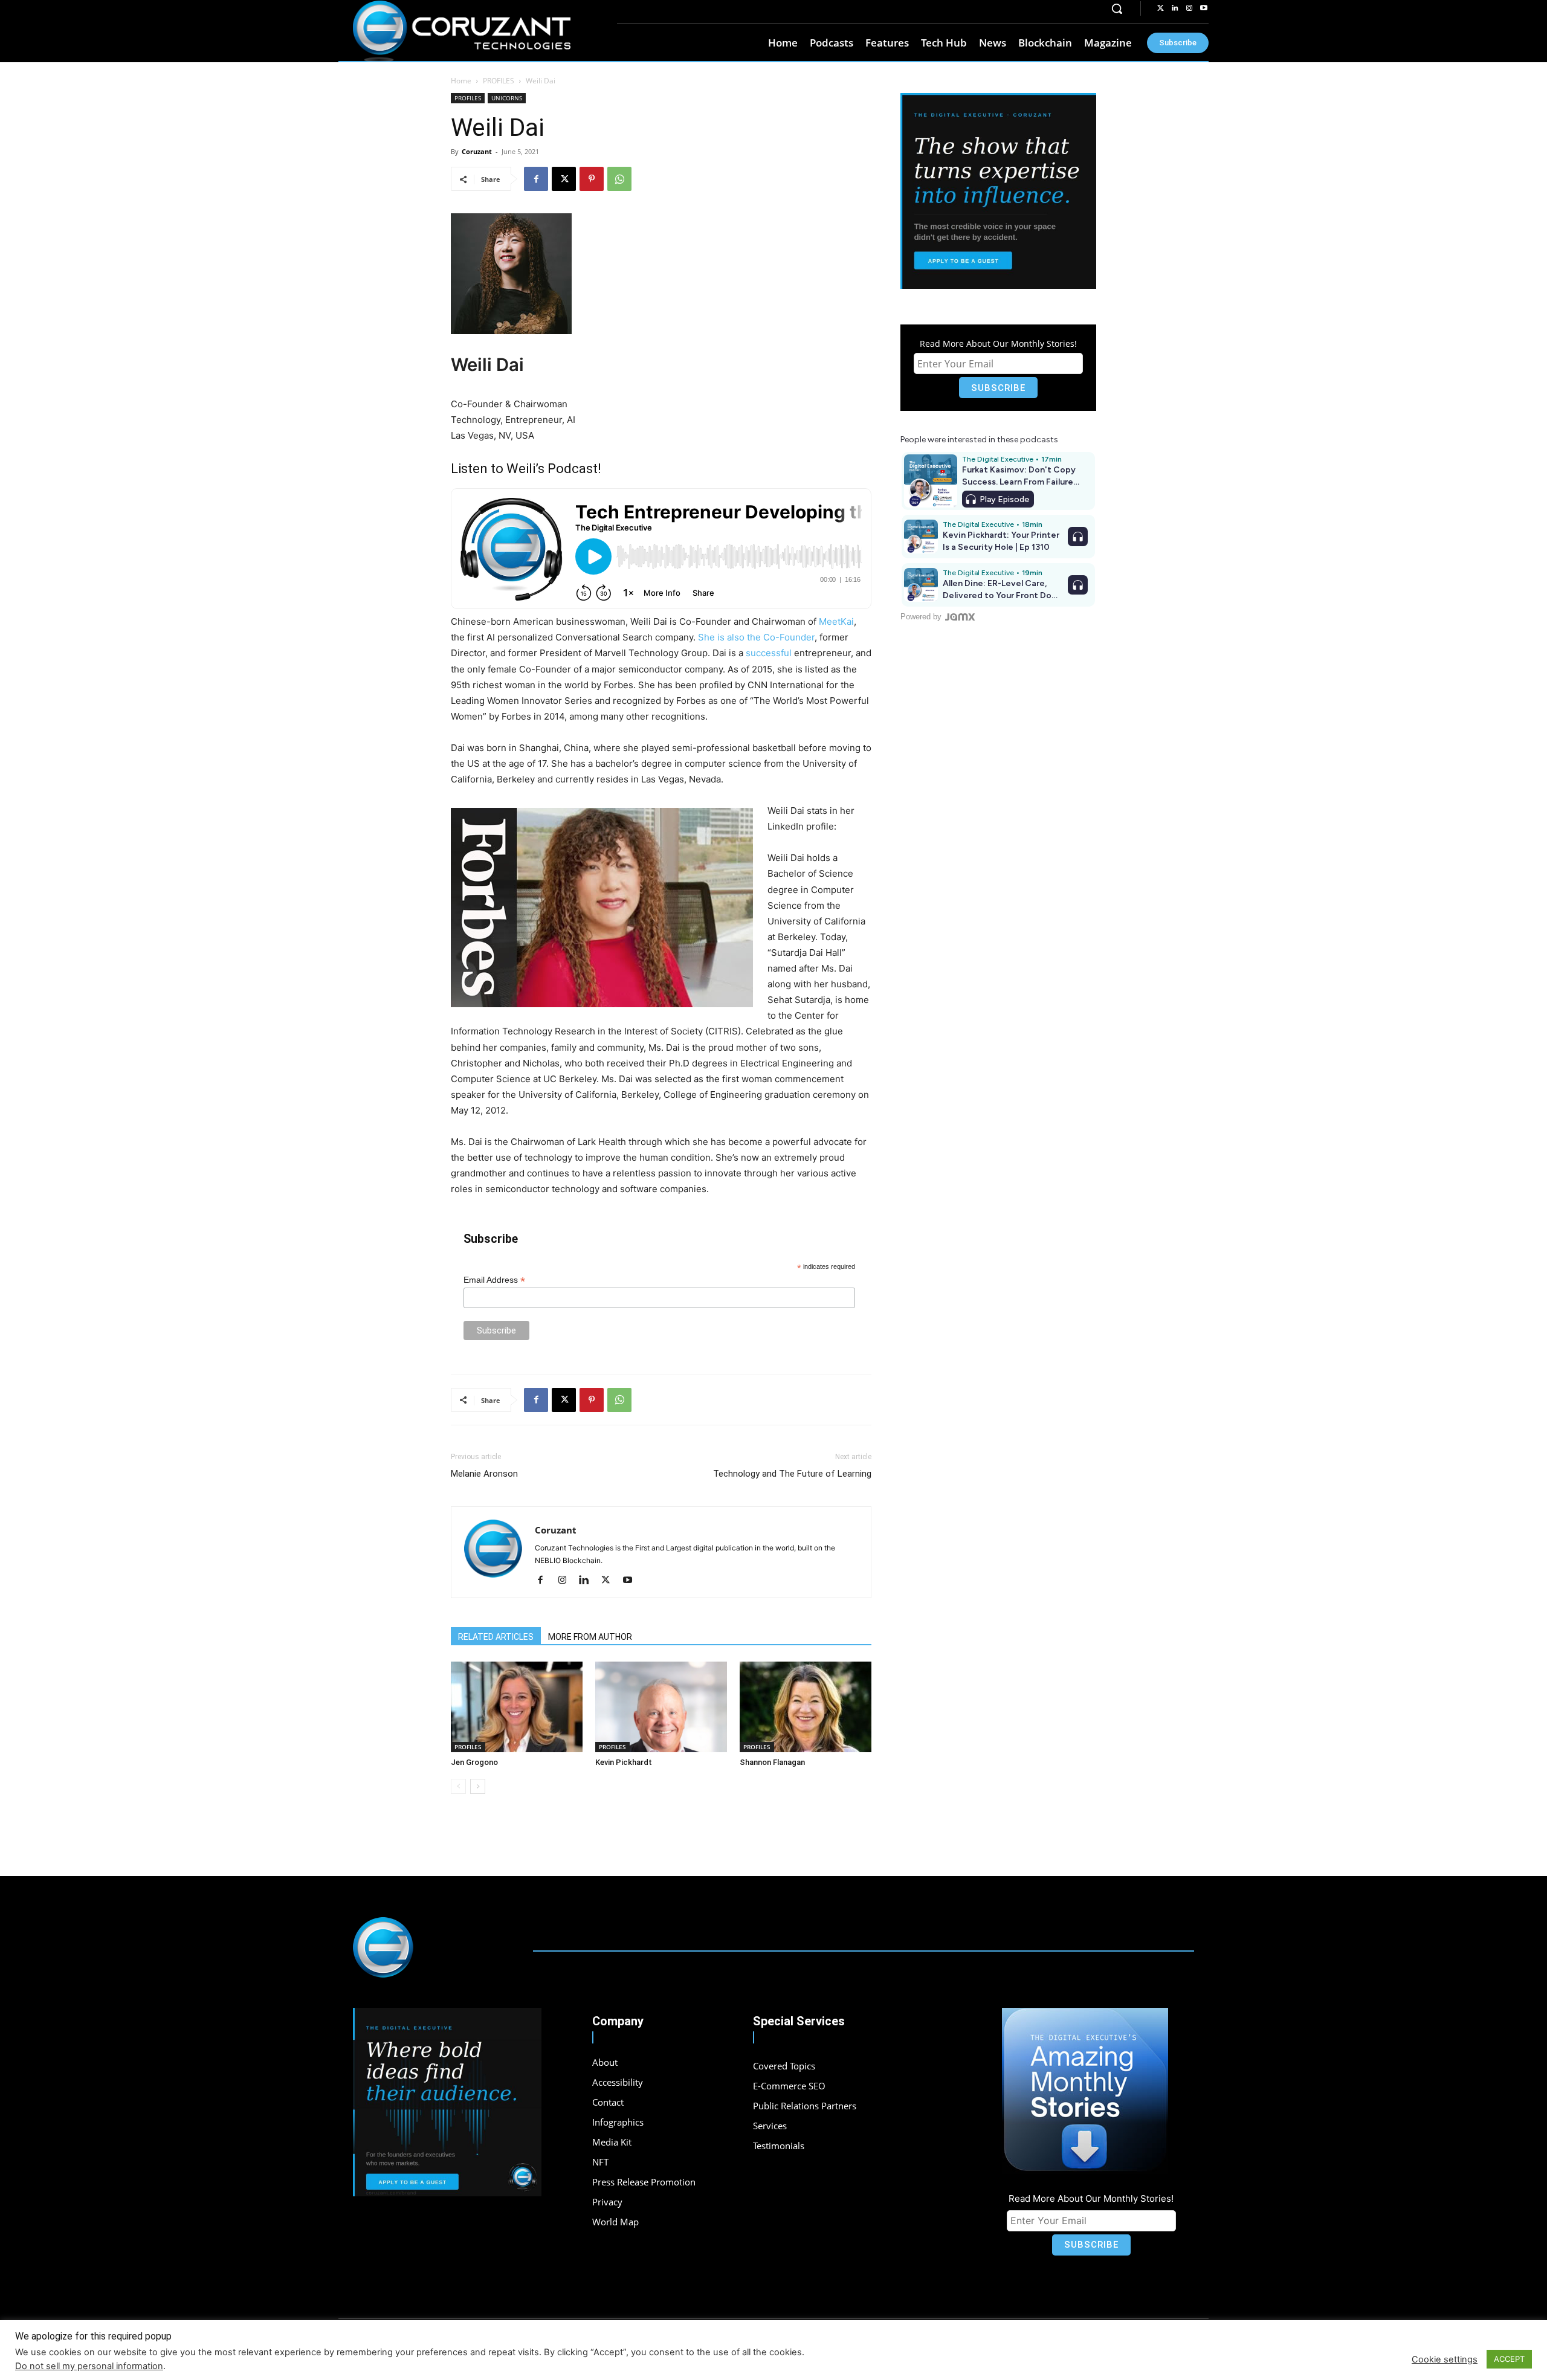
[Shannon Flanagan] (806, 1707)
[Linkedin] (1175, 8)
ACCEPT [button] (1509, 2359)
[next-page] (478, 1786)
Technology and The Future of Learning (792, 1474)
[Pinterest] (592, 179)
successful (769, 653)
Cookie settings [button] (1445, 2359)
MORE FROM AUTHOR (590, 1637)
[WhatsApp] (619, 179)
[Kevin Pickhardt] (661, 1707)
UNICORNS (507, 98)
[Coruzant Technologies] (462, 31)
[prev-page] (458, 1786)
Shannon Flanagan (772, 1762)
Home (461, 81)
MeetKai (836, 621)
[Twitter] (1160, 8)
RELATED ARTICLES (496, 1637)
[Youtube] (1204, 8)
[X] (564, 179)
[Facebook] (536, 179)
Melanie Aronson (484, 1474)
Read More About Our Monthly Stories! (998, 343)
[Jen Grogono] (517, 1707)
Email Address (494, 1280)
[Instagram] (1189, 8)
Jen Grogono (474, 1762)
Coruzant (477, 151)
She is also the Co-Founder (756, 637)
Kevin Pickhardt (624, 1762)
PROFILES (499, 81)
